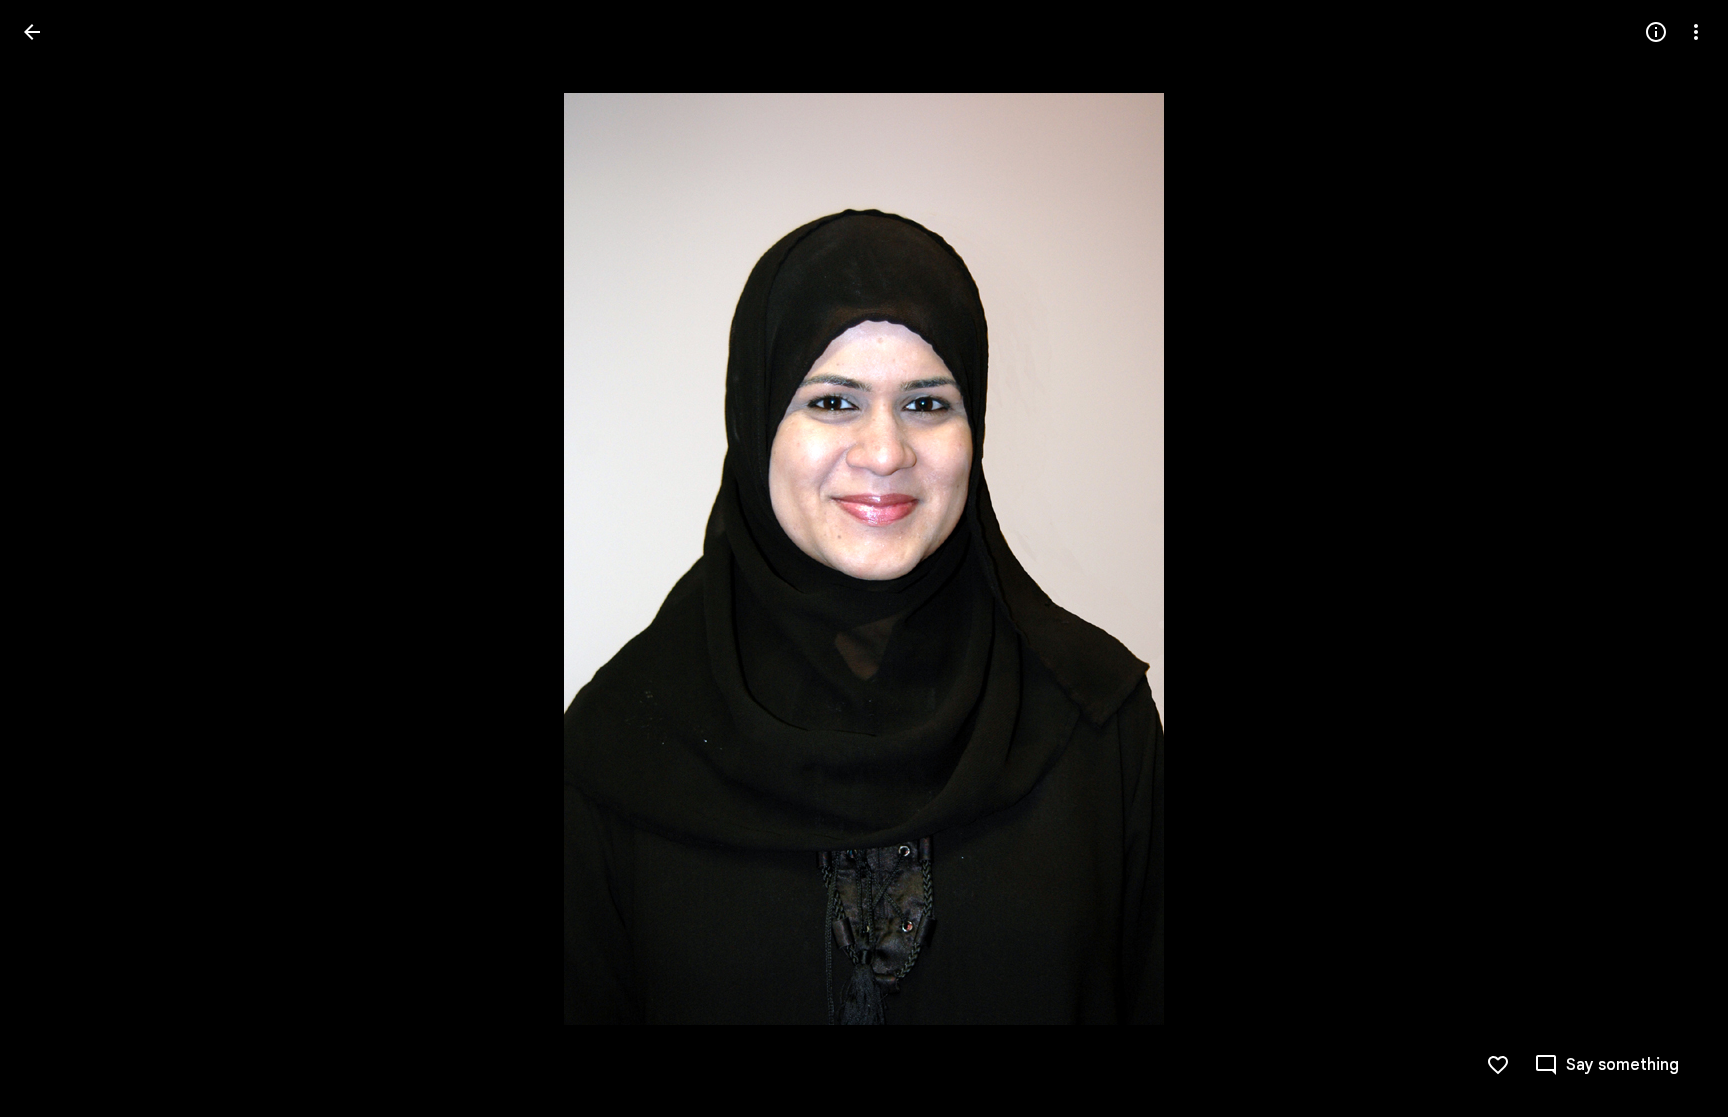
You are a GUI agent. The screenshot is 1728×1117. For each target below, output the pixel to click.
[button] (56, 559)
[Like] (1498, 1065)
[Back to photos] (32, 32)
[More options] (1696, 32)
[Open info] (1656, 32)
